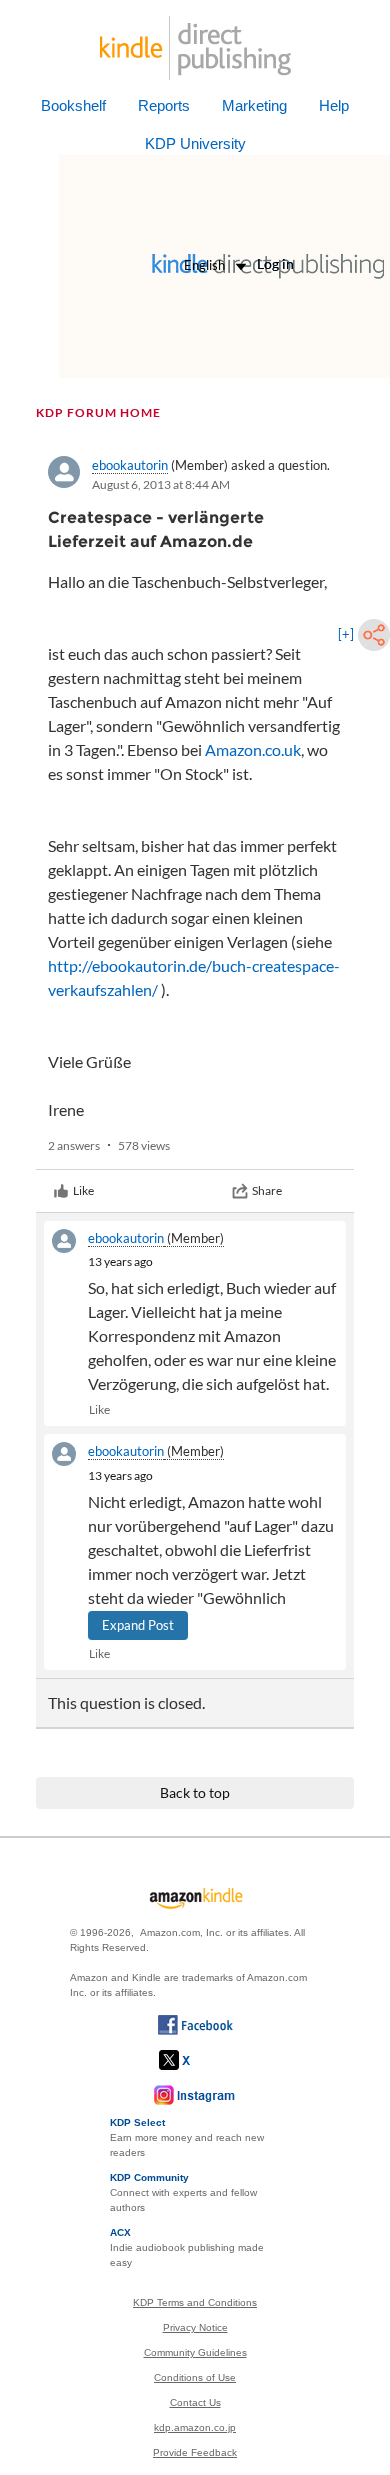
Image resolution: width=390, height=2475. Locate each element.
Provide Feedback (195, 2452)
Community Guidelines (195, 2352)
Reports (164, 105)
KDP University (195, 143)
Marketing (254, 105)
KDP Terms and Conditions (195, 2302)
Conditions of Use (195, 2377)
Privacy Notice (195, 2327)
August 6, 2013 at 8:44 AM (161, 484)
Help (334, 105)
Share (267, 1190)
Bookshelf (73, 105)
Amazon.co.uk (253, 749)
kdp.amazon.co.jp (195, 2427)
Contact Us (195, 2402)
